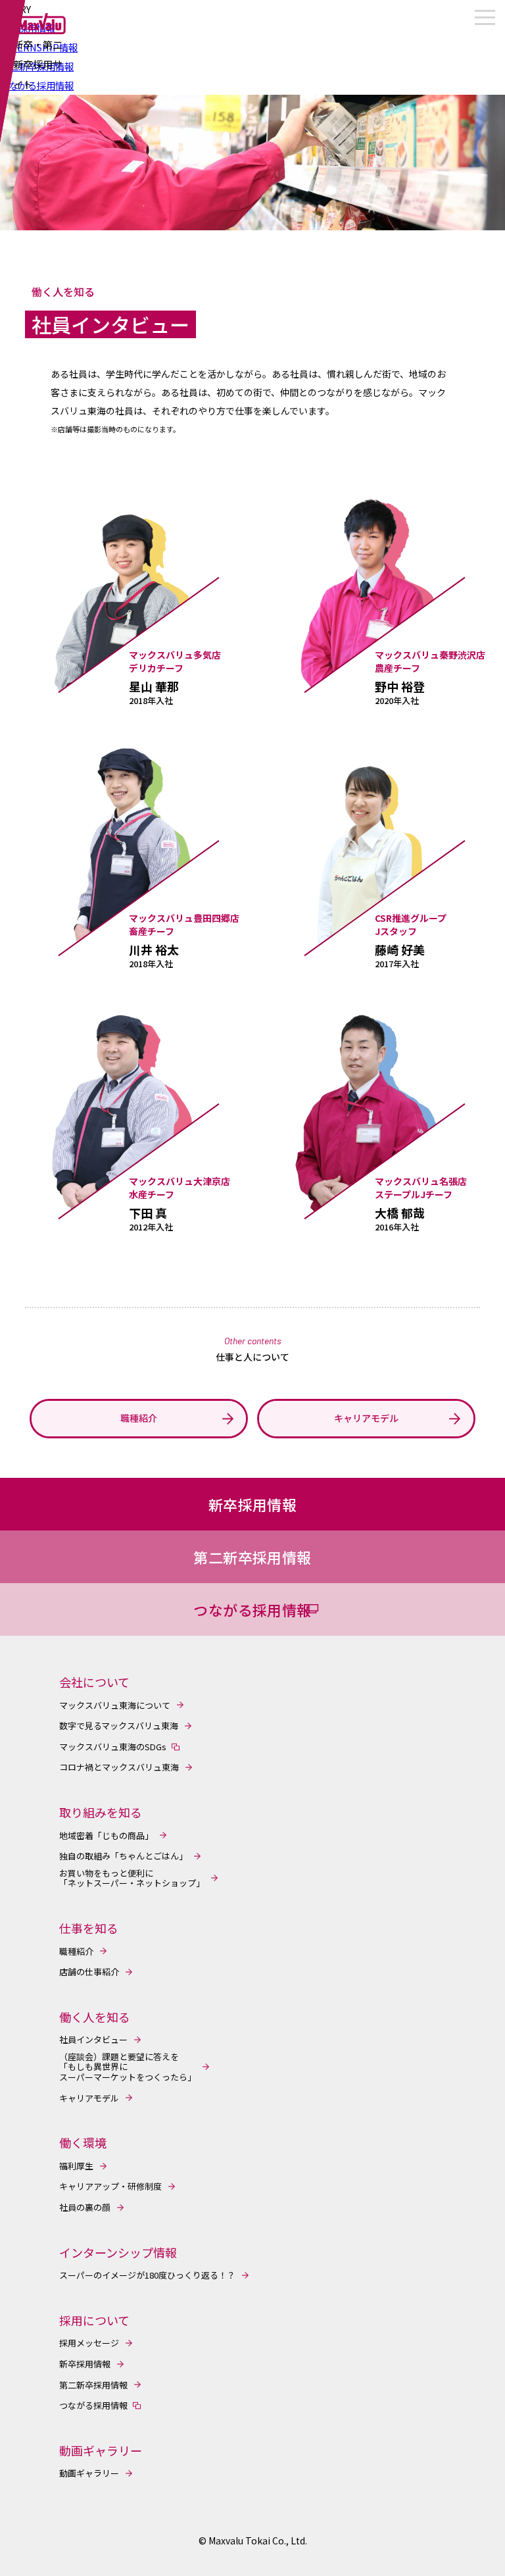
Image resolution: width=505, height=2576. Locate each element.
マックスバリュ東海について (115, 1705)
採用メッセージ (89, 2343)
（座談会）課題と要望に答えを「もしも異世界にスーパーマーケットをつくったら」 (128, 2067)
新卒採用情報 (85, 2364)
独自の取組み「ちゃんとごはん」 (123, 1856)
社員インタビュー (93, 2040)
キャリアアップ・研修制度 (110, 2186)
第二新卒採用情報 (93, 2385)
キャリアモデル (89, 2098)
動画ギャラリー (89, 2473)
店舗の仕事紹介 (89, 1972)
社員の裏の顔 (85, 2208)
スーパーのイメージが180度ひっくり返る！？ (147, 2275)
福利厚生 (76, 2166)
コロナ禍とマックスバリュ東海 (119, 1767)
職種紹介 (76, 1952)
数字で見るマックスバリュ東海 (119, 1726)
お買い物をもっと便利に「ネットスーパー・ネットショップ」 (132, 1878)
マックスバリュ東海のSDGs (113, 1747)
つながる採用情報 (93, 2406)
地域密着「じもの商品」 (106, 1836)
